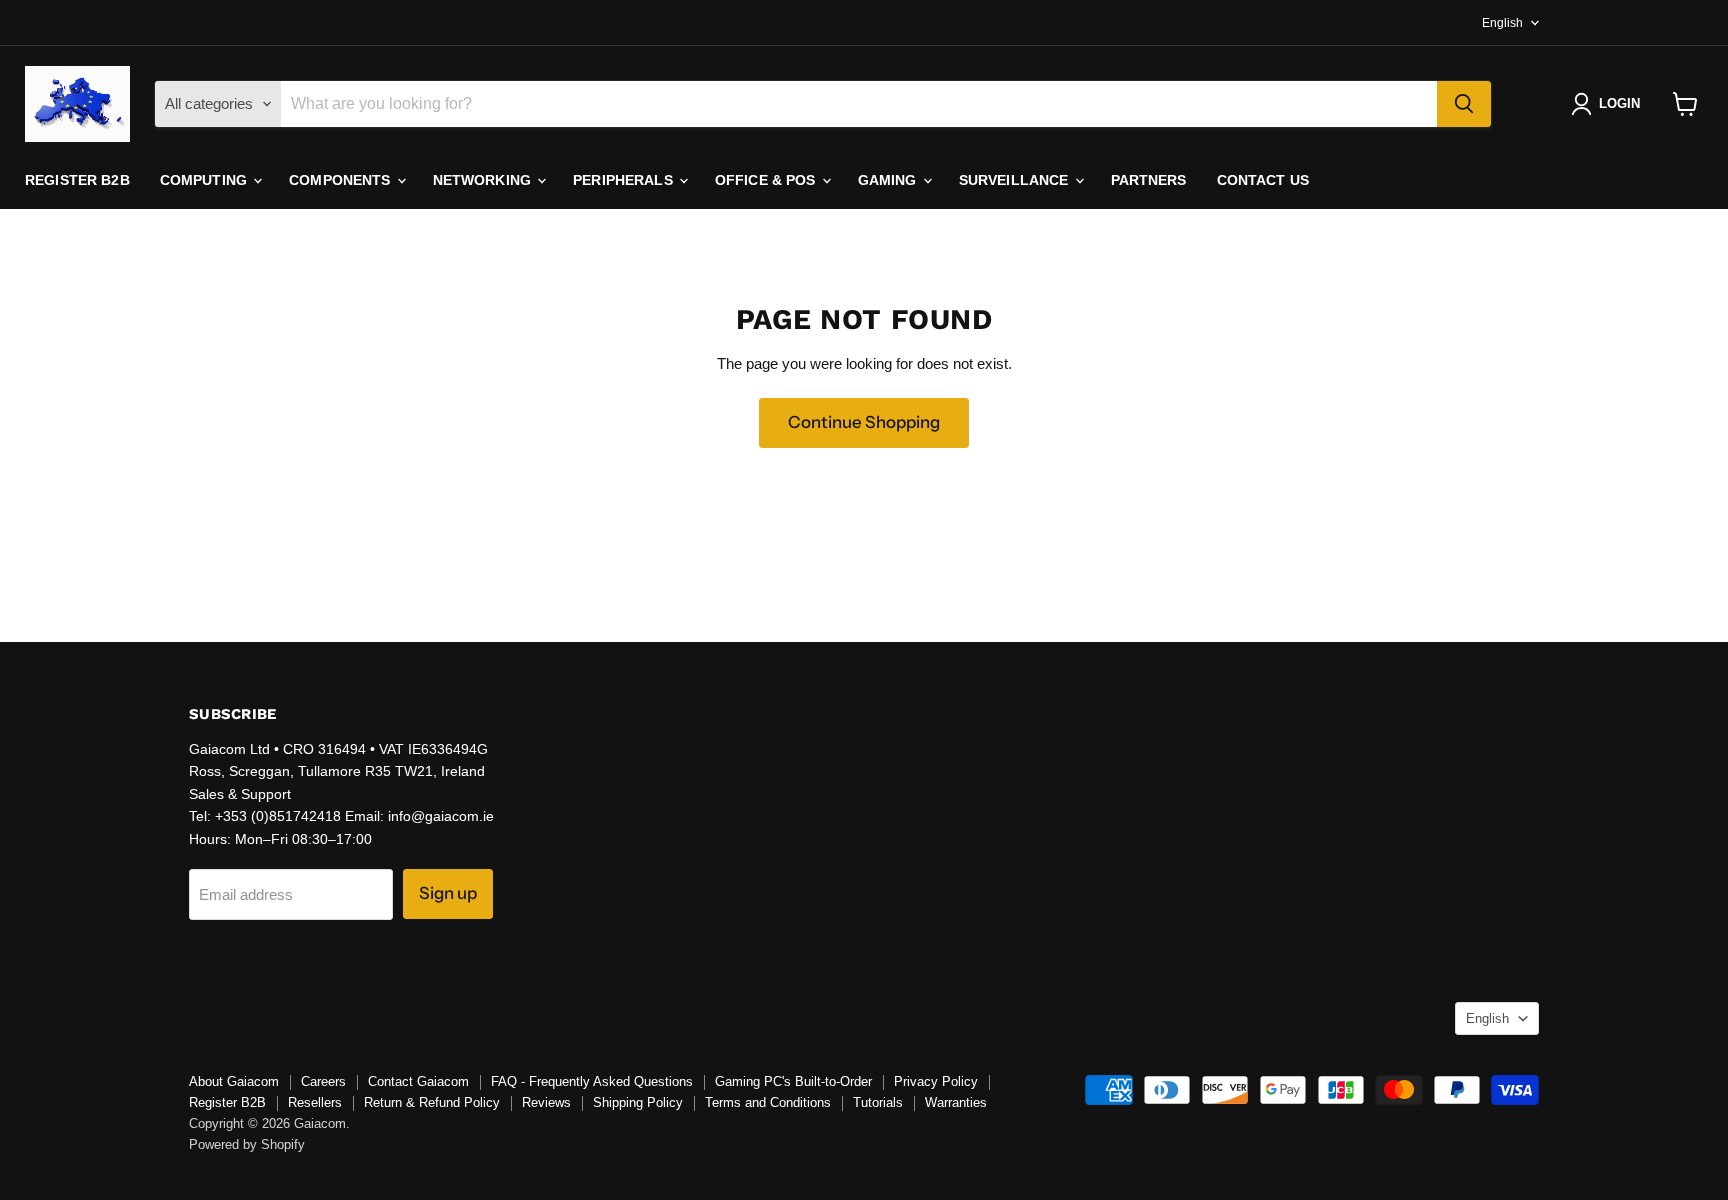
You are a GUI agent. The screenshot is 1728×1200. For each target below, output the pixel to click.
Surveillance (1016, 180)
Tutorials (878, 1102)
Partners (1149, 180)
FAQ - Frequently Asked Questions (592, 1081)
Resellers (315, 1102)
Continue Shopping (864, 422)
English (1502, 23)
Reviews (546, 1102)
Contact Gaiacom (418, 1081)
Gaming (889, 180)
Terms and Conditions (768, 1102)
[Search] (1464, 104)
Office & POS (767, 180)
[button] (1609, 104)
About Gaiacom (234, 1081)
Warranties (956, 1102)
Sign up (448, 893)
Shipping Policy (638, 1102)
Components (342, 180)
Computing (205, 180)
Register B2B (77, 180)
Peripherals (625, 180)
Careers (323, 1081)
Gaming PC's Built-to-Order (793, 1081)
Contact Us (1263, 180)
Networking (484, 180)
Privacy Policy (936, 1081)
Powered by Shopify (247, 1144)
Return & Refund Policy (432, 1102)
